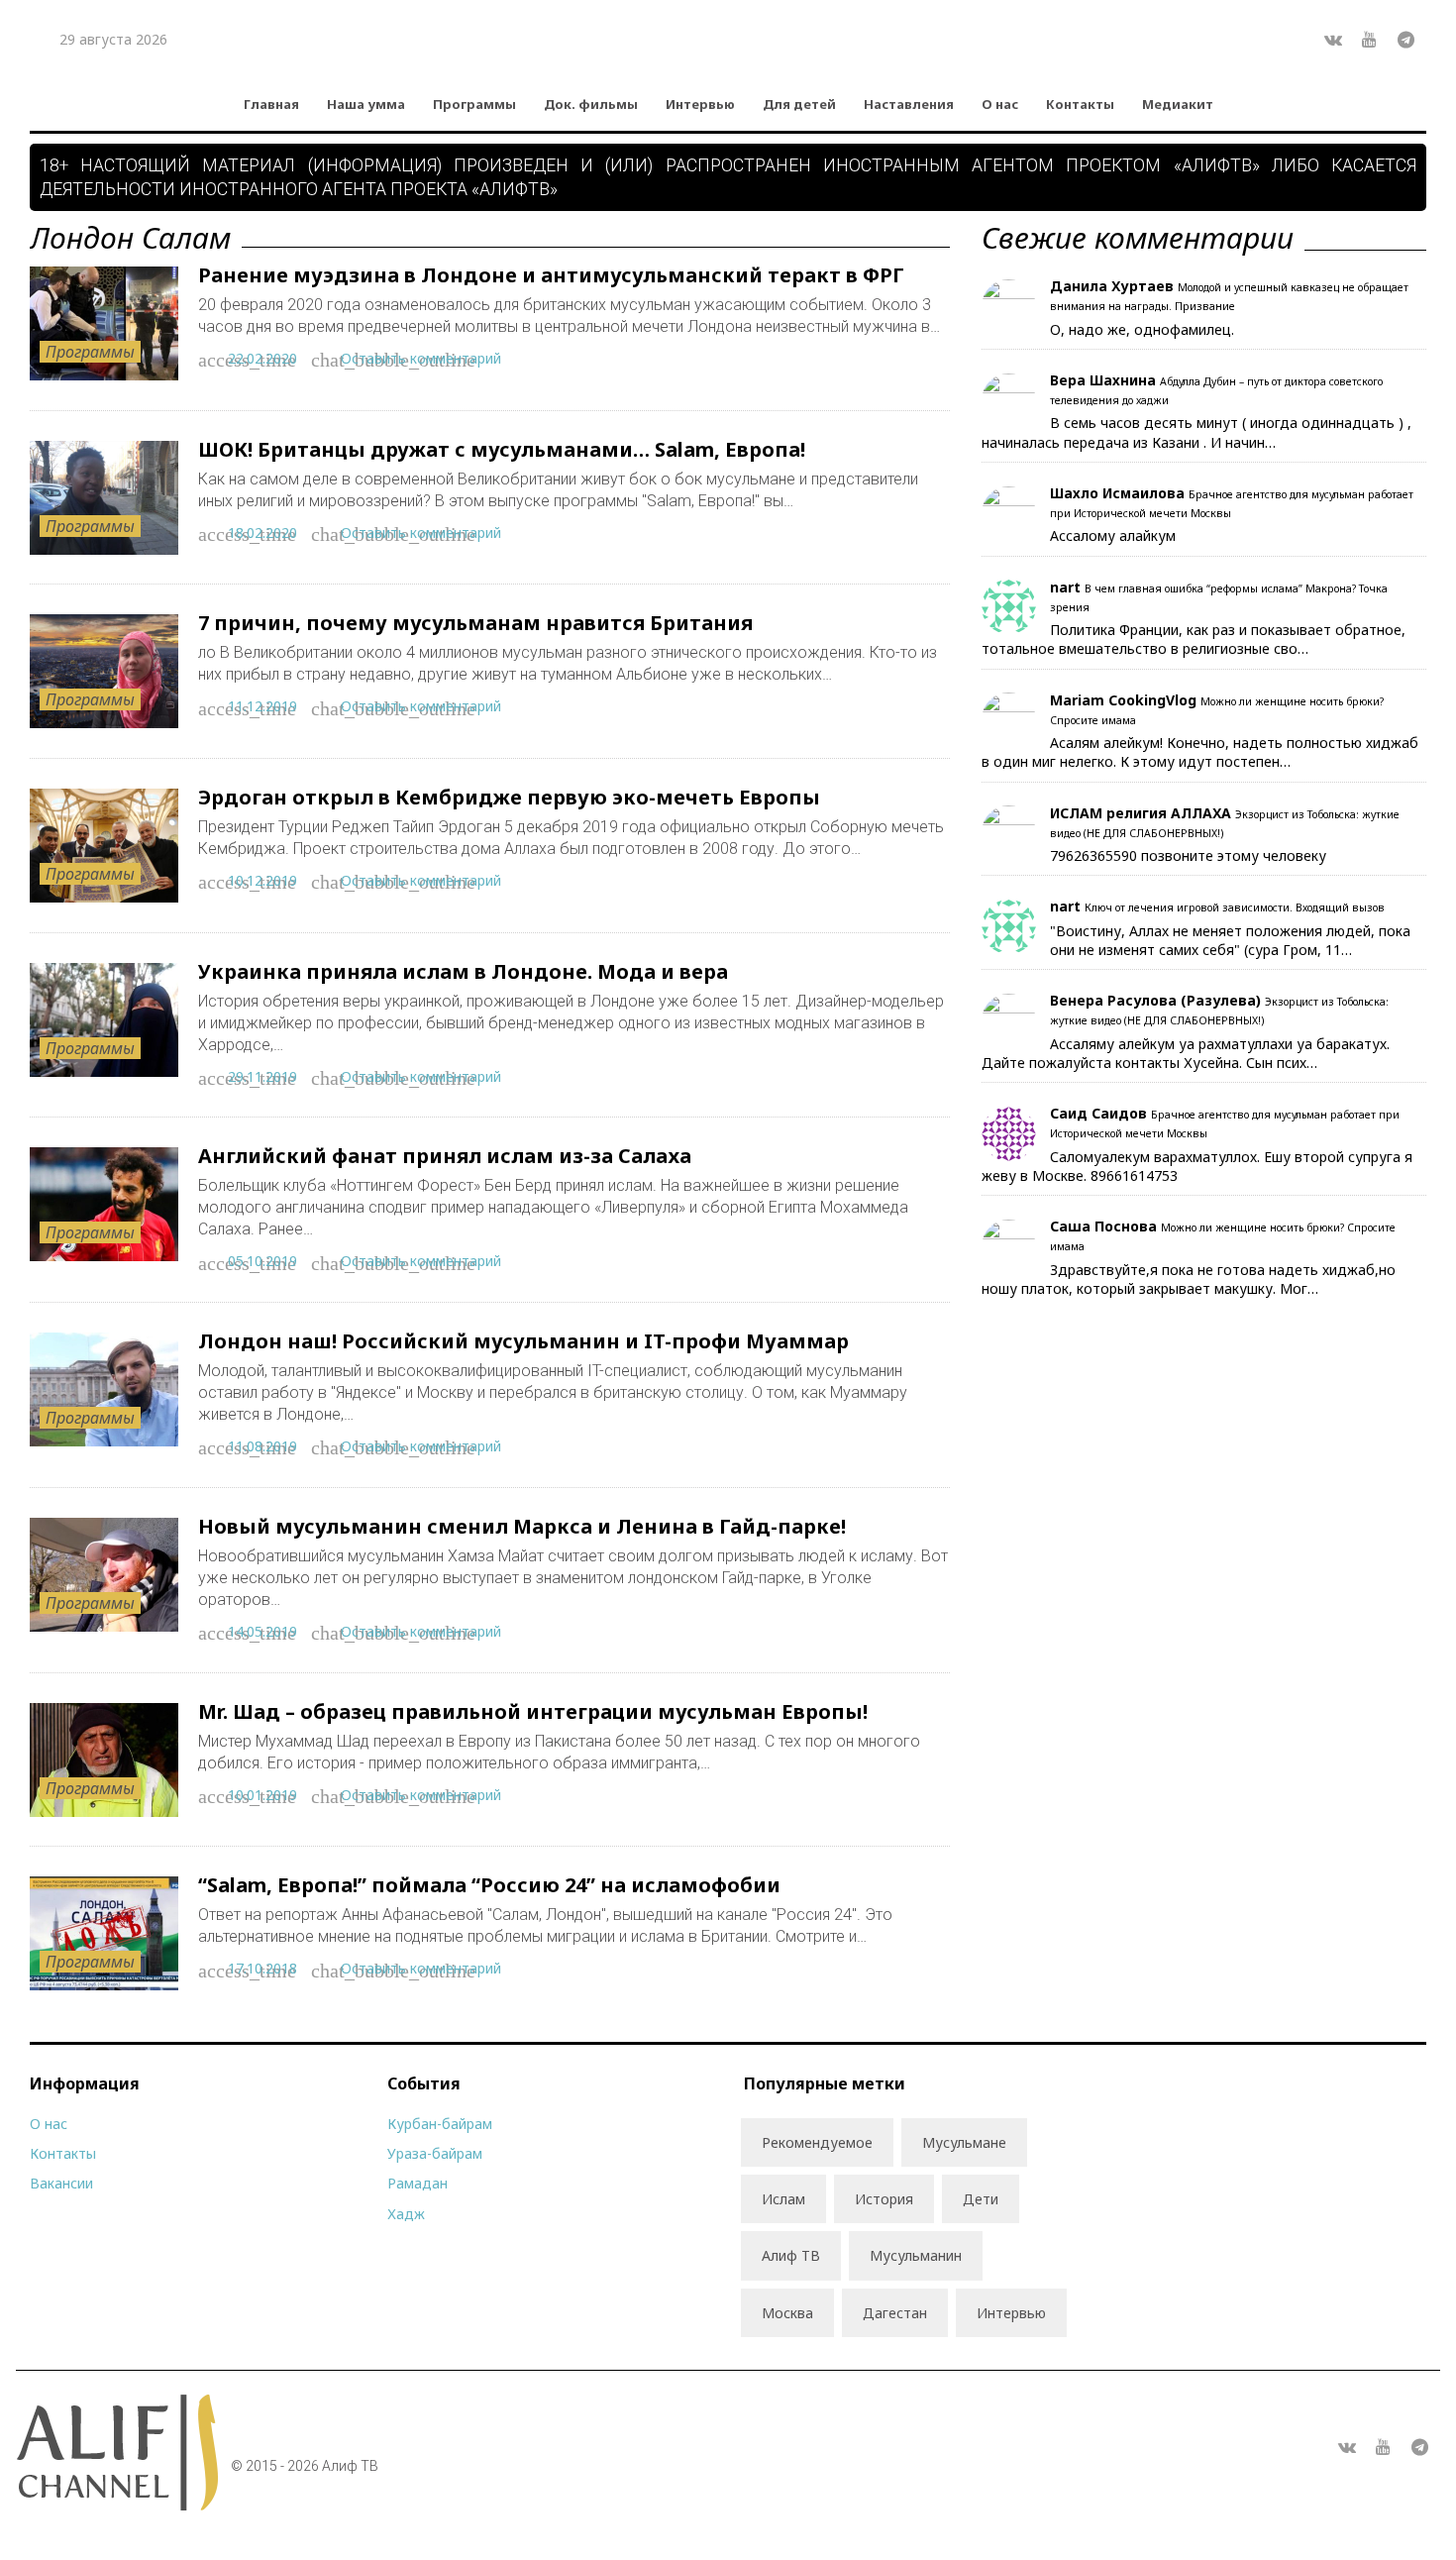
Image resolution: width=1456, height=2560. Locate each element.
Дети (981, 2199)
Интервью (700, 104)
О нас (1000, 104)
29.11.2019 (262, 1076)
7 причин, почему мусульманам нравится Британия (475, 623)
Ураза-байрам (435, 2153)
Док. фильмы (591, 104)
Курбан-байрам (440, 2124)
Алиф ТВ (791, 2255)
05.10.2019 (262, 1261)
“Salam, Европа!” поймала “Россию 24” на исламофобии (489, 1885)
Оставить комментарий (421, 358)
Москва (787, 2313)
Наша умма (366, 104)
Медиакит (1178, 104)
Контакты (1080, 104)
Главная (271, 104)
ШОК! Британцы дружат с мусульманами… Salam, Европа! (502, 449)
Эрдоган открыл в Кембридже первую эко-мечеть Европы (509, 797)
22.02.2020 (262, 358)
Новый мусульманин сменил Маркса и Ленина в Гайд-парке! (522, 1526)
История (884, 2199)
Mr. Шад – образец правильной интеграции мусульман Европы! (533, 1711)
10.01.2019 (262, 1795)
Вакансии (61, 2183)
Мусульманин (916, 2255)
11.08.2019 (262, 1446)
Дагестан (895, 2313)
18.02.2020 (262, 533)
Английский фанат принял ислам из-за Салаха (445, 1156)
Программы (474, 104)
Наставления (909, 104)
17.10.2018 (262, 1968)
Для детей (799, 104)
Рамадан (417, 2183)
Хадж (406, 2214)
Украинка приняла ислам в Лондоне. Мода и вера (463, 971)
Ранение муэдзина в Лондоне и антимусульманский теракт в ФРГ (551, 275)
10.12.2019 (262, 880)
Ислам (783, 2199)
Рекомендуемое (817, 2142)
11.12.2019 (262, 706)
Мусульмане (964, 2142)
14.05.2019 (262, 1631)
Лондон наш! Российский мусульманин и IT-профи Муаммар (523, 1341)
